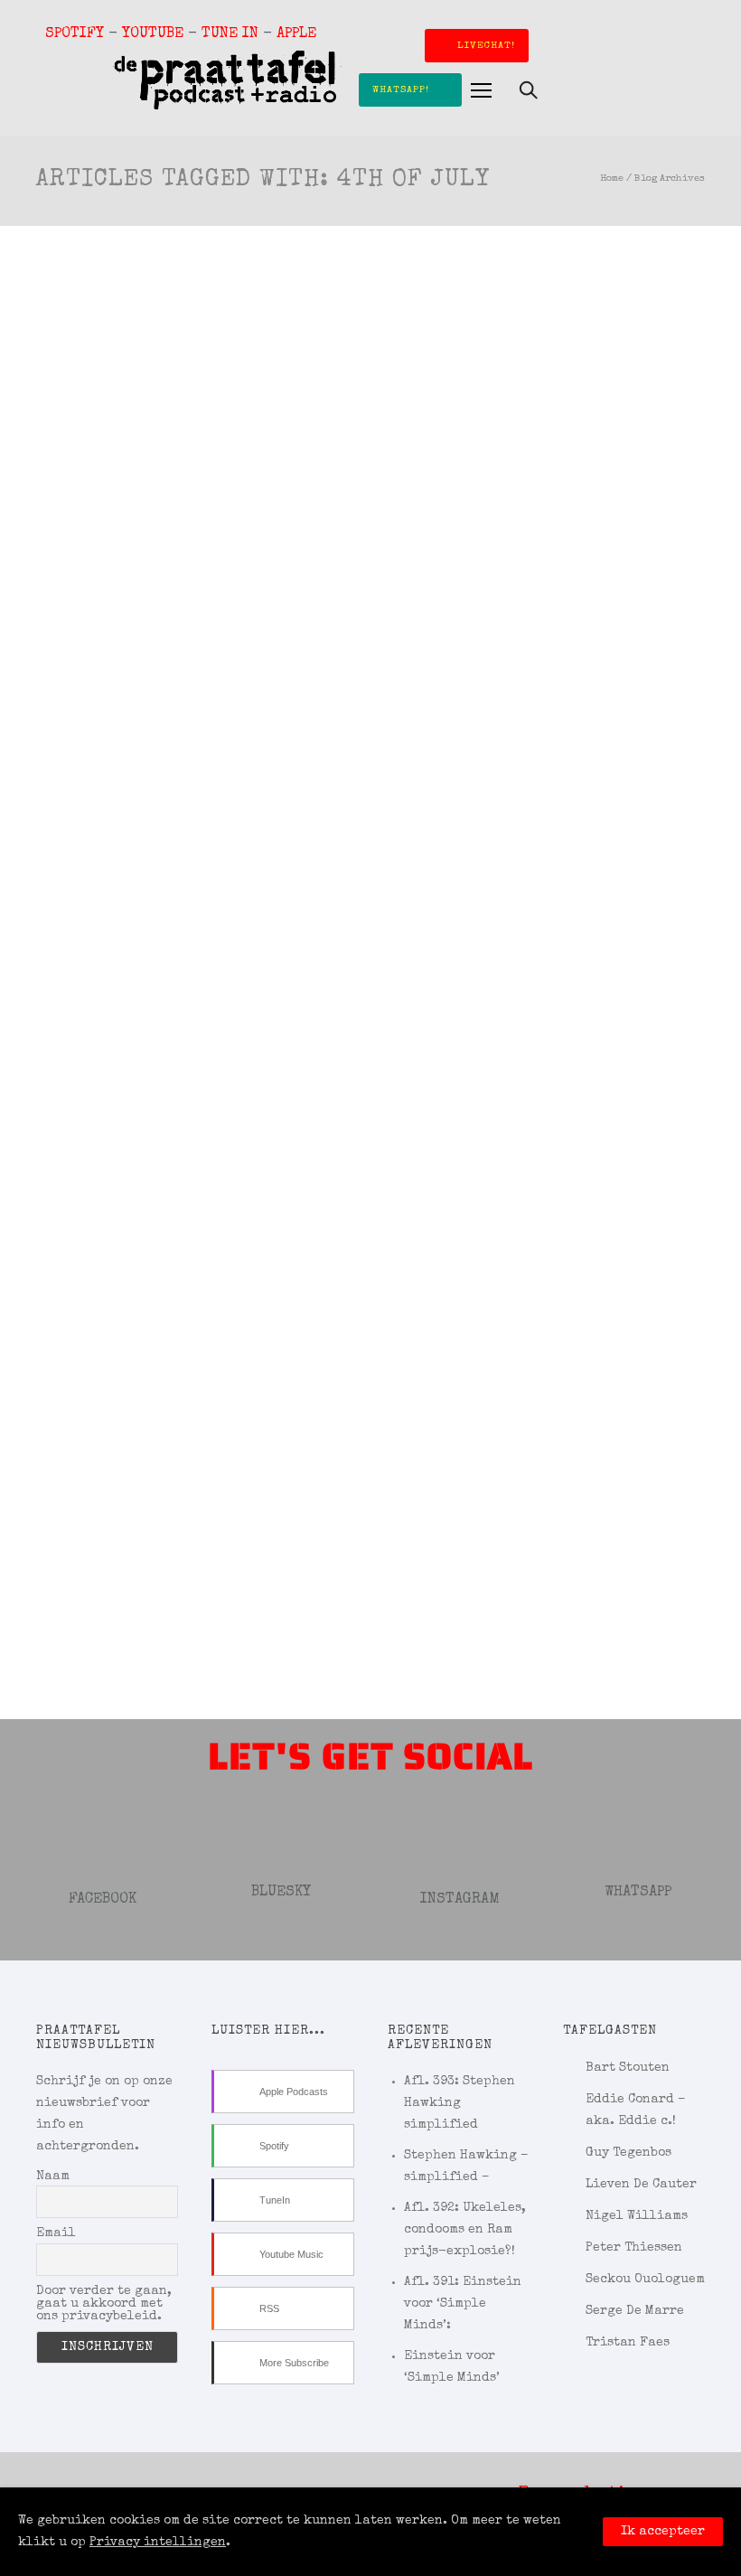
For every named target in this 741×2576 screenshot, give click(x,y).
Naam (53, 2176)
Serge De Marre (635, 2311)
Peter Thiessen (634, 2248)
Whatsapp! (401, 90)
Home (612, 179)
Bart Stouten (628, 2068)
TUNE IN (230, 34)
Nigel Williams (637, 2216)
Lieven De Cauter (641, 2185)
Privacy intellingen (158, 2543)
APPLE (296, 34)
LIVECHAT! (486, 46)
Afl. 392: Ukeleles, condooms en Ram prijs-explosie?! (465, 2230)
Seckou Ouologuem (645, 2280)
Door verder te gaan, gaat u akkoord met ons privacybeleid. (104, 2304)
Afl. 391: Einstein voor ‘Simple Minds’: (463, 2304)
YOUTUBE (153, 34)
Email (56, 2233)
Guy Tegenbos (628, 2153)
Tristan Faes (628, 2343)
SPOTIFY (75, 34)
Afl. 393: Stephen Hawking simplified (460, 2103)
